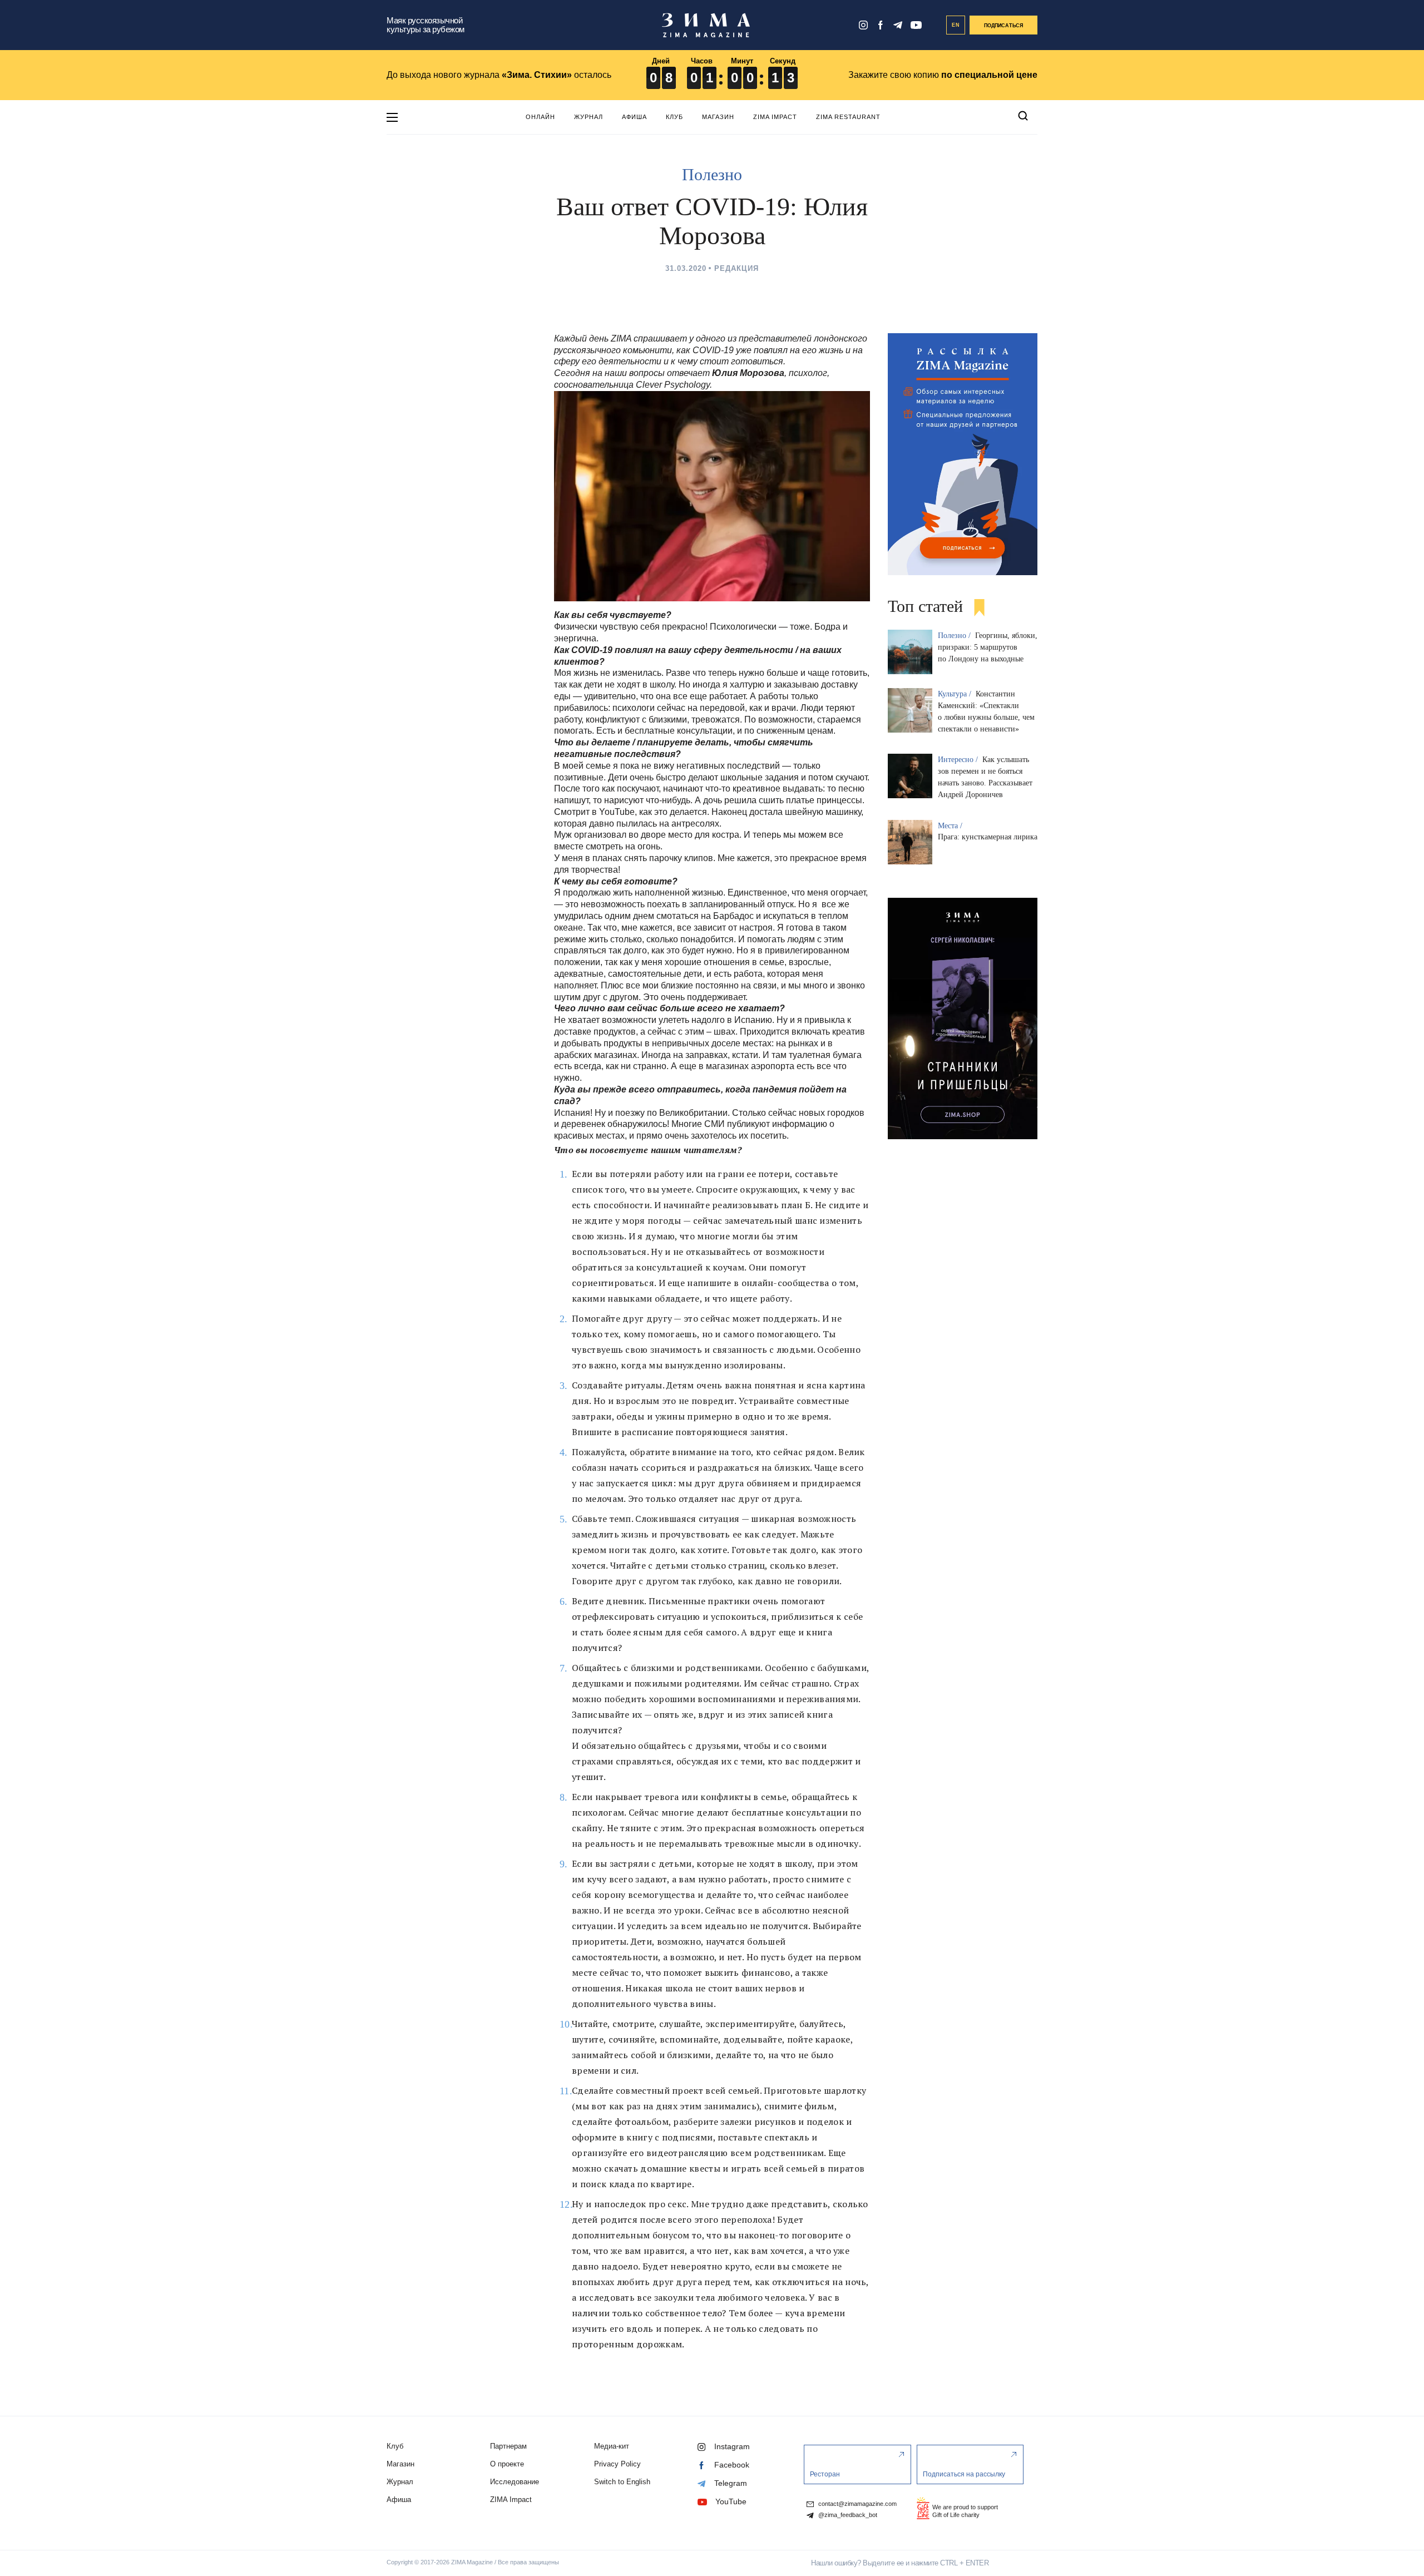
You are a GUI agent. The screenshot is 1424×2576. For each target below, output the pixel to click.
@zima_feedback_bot (847, 2515)
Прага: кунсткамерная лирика (988, 837)
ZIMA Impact (775, 117)
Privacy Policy (617, 2464)
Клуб (674, 117)
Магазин (718, 117)
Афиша (634, 117)
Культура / (956, 694)
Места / (951, 826)
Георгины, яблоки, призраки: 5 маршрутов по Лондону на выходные (988, 647)
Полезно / (955, 636)
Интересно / (959, 760)
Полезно (712, 174)
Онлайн (540, 117)
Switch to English (622, 2482)
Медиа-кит (612, 2446)
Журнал (589, 117)
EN (956, 25)
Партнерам (508, 2446)
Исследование (515, 2482)
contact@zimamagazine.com (857, 2504)
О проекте (507, 2464)
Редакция (736, 268)
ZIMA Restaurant (848, 117)
